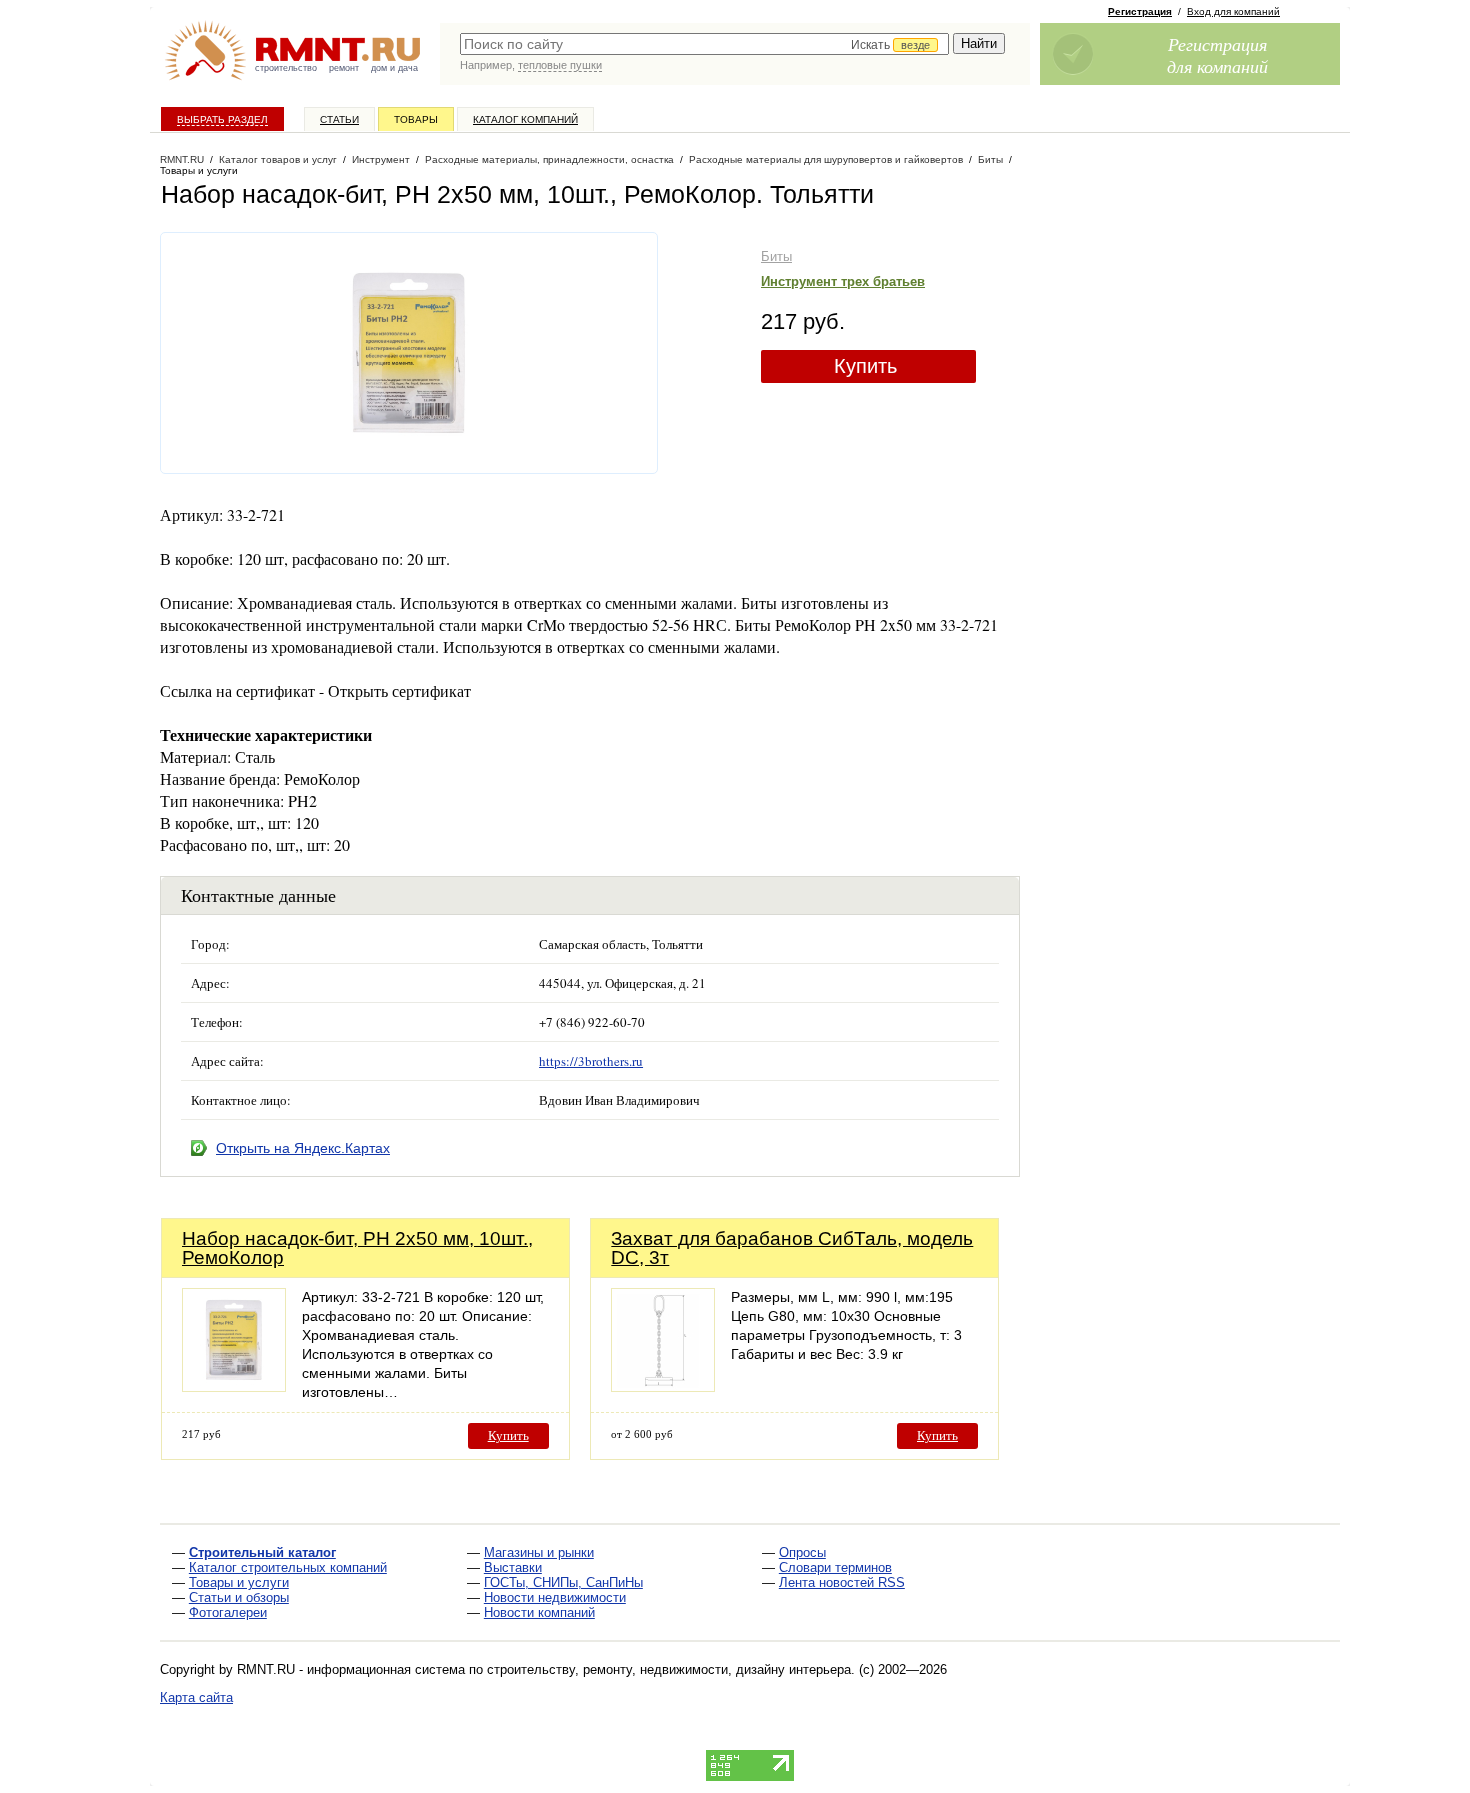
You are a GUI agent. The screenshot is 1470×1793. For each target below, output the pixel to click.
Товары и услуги (239, 1582)
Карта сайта (196, 1697)
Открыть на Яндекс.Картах (303, 1148)
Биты (776, 256)
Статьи (339, 119)
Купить (865, 366)
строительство (286, 68)
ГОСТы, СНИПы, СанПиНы (563, 1582)
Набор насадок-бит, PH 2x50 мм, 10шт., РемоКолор (357, 1248)
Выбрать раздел (222, 119)
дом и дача (394, 68)
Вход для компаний (1233, 11)
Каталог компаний (525, 119)
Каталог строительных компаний (288, 1567)
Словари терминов (835, 1567)
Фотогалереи (228, 1612)
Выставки (513, 1567)
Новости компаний (539, 1612)
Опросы (802, 1552)
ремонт (344, 68)
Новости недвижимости (555, 1597)
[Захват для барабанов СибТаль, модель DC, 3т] (663, 1386)
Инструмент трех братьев (843, 281)
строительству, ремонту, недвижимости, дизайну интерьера (669, 1669)
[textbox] (704, 44)
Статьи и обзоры (239, 1597)
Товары (416, 119)
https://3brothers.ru (591, 1061)
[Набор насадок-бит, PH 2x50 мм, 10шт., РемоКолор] (234, 1386)
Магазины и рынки (539, 1552)
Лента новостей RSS (842, 1582)
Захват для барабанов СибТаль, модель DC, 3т (792, 1248)
